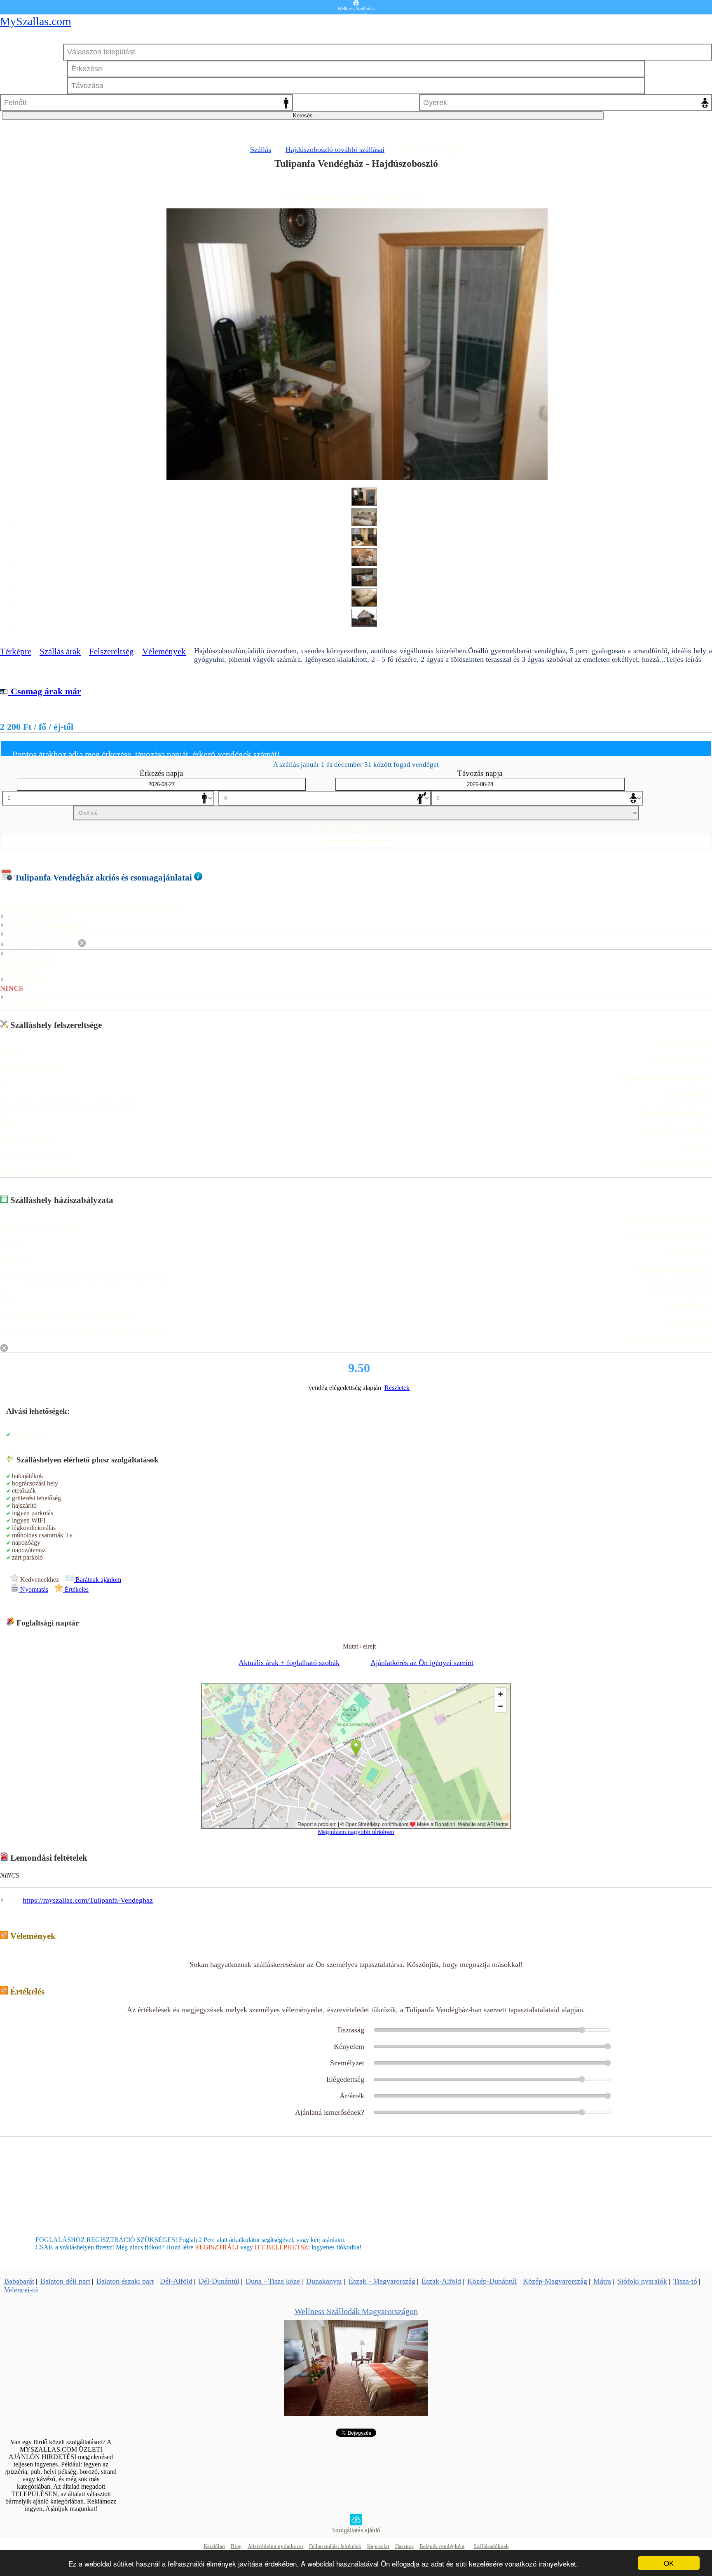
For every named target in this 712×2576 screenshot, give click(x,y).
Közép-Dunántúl (492, 2281)
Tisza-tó (685, 2281)
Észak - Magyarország (382, 2281)
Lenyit (391, 826)
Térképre (16, 652)
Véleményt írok (356, 1955)
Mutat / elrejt (359, 1646)
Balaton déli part (65, 2281)
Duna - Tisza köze (273, 2281)
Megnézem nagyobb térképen (356, 1832)
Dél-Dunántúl (219, 2281)
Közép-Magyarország (555, 2281)
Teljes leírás (683, 659)
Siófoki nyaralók (642, 2281)
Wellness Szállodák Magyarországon (356, 2311)
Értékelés (76, 1589)
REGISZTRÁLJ (217, 2247)
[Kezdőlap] (356, 3)
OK (669, 2563)
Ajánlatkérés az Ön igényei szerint (422, 1663)
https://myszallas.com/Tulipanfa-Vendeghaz (88, 1900)
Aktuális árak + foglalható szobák (289, 1663)
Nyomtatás (33, 1589)
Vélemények (164, 652)
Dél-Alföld (176, 2281)
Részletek (397, 1388)
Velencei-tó (21, 2290)
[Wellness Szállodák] (356, 2414)
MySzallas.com (36, 21)
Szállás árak (60, 652)
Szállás (261, 149)
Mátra (602, 2281)
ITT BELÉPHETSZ (281, 2247)
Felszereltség (111, 652)
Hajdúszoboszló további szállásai (335, 149)
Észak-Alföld (441, 2281)
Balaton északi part (125, 2281)
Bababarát (19, 2281)
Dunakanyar (324, 2281)
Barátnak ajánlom (97, 1580)
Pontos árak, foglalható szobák (356, 185)
